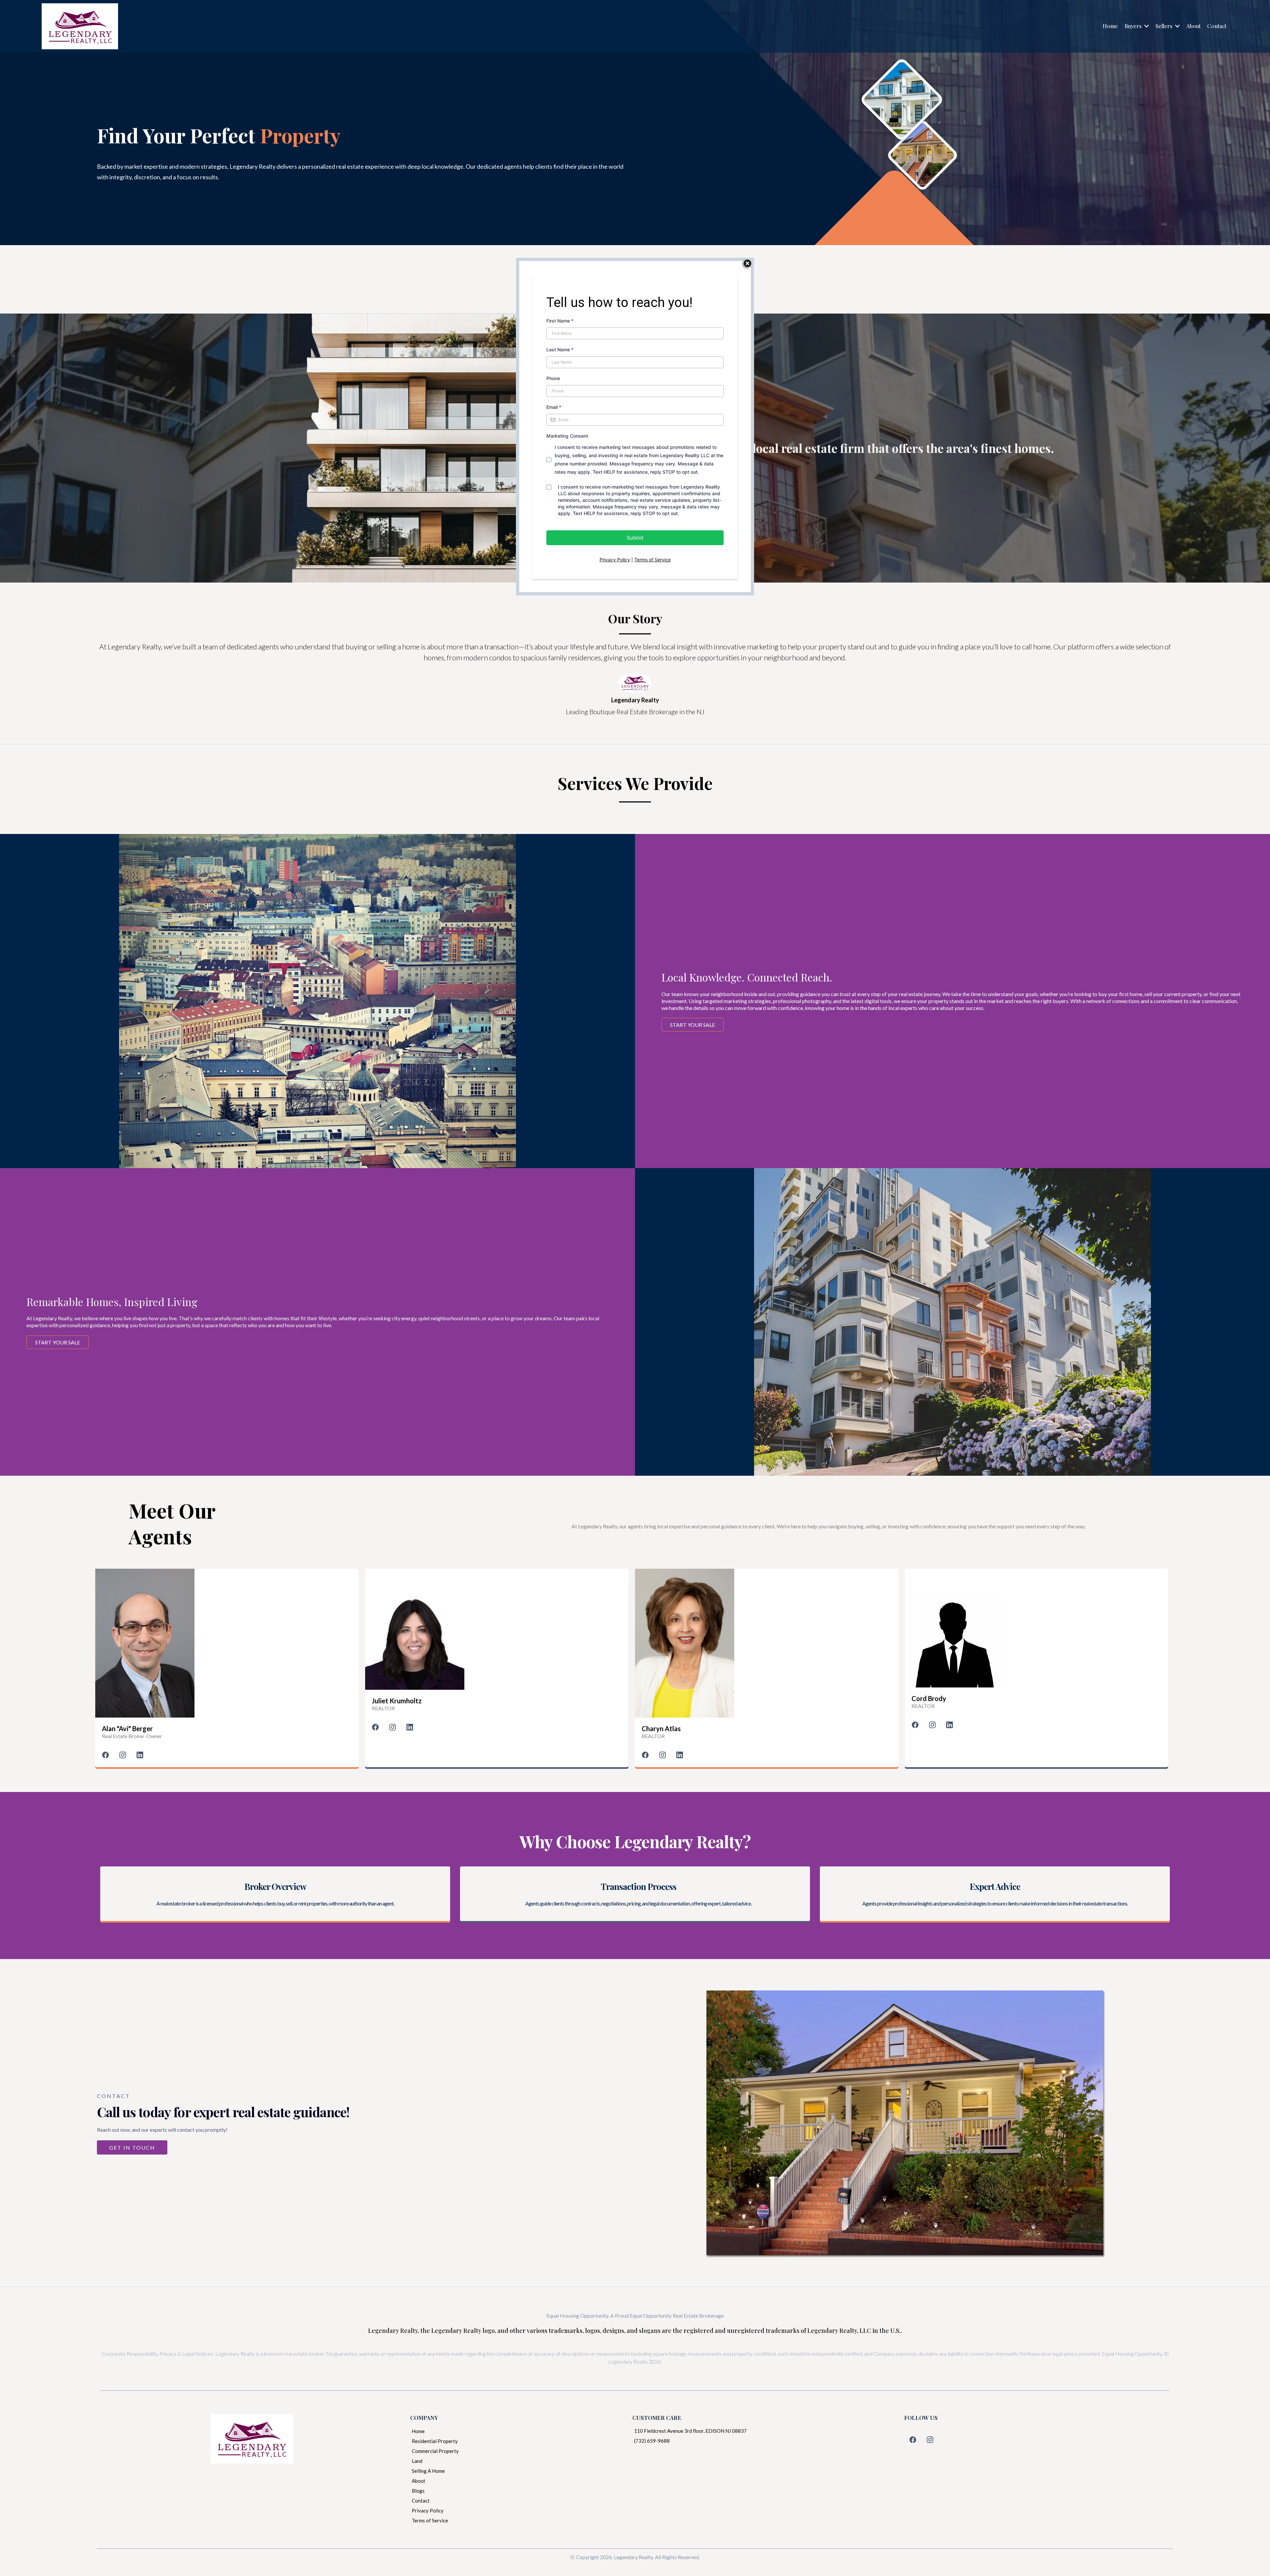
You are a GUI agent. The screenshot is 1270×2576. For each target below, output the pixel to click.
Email (554, 407)
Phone (553, 378)
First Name (560, 321)
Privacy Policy (615, 560)
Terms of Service (653, 560)
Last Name (560, 349)
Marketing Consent (567, 436)
